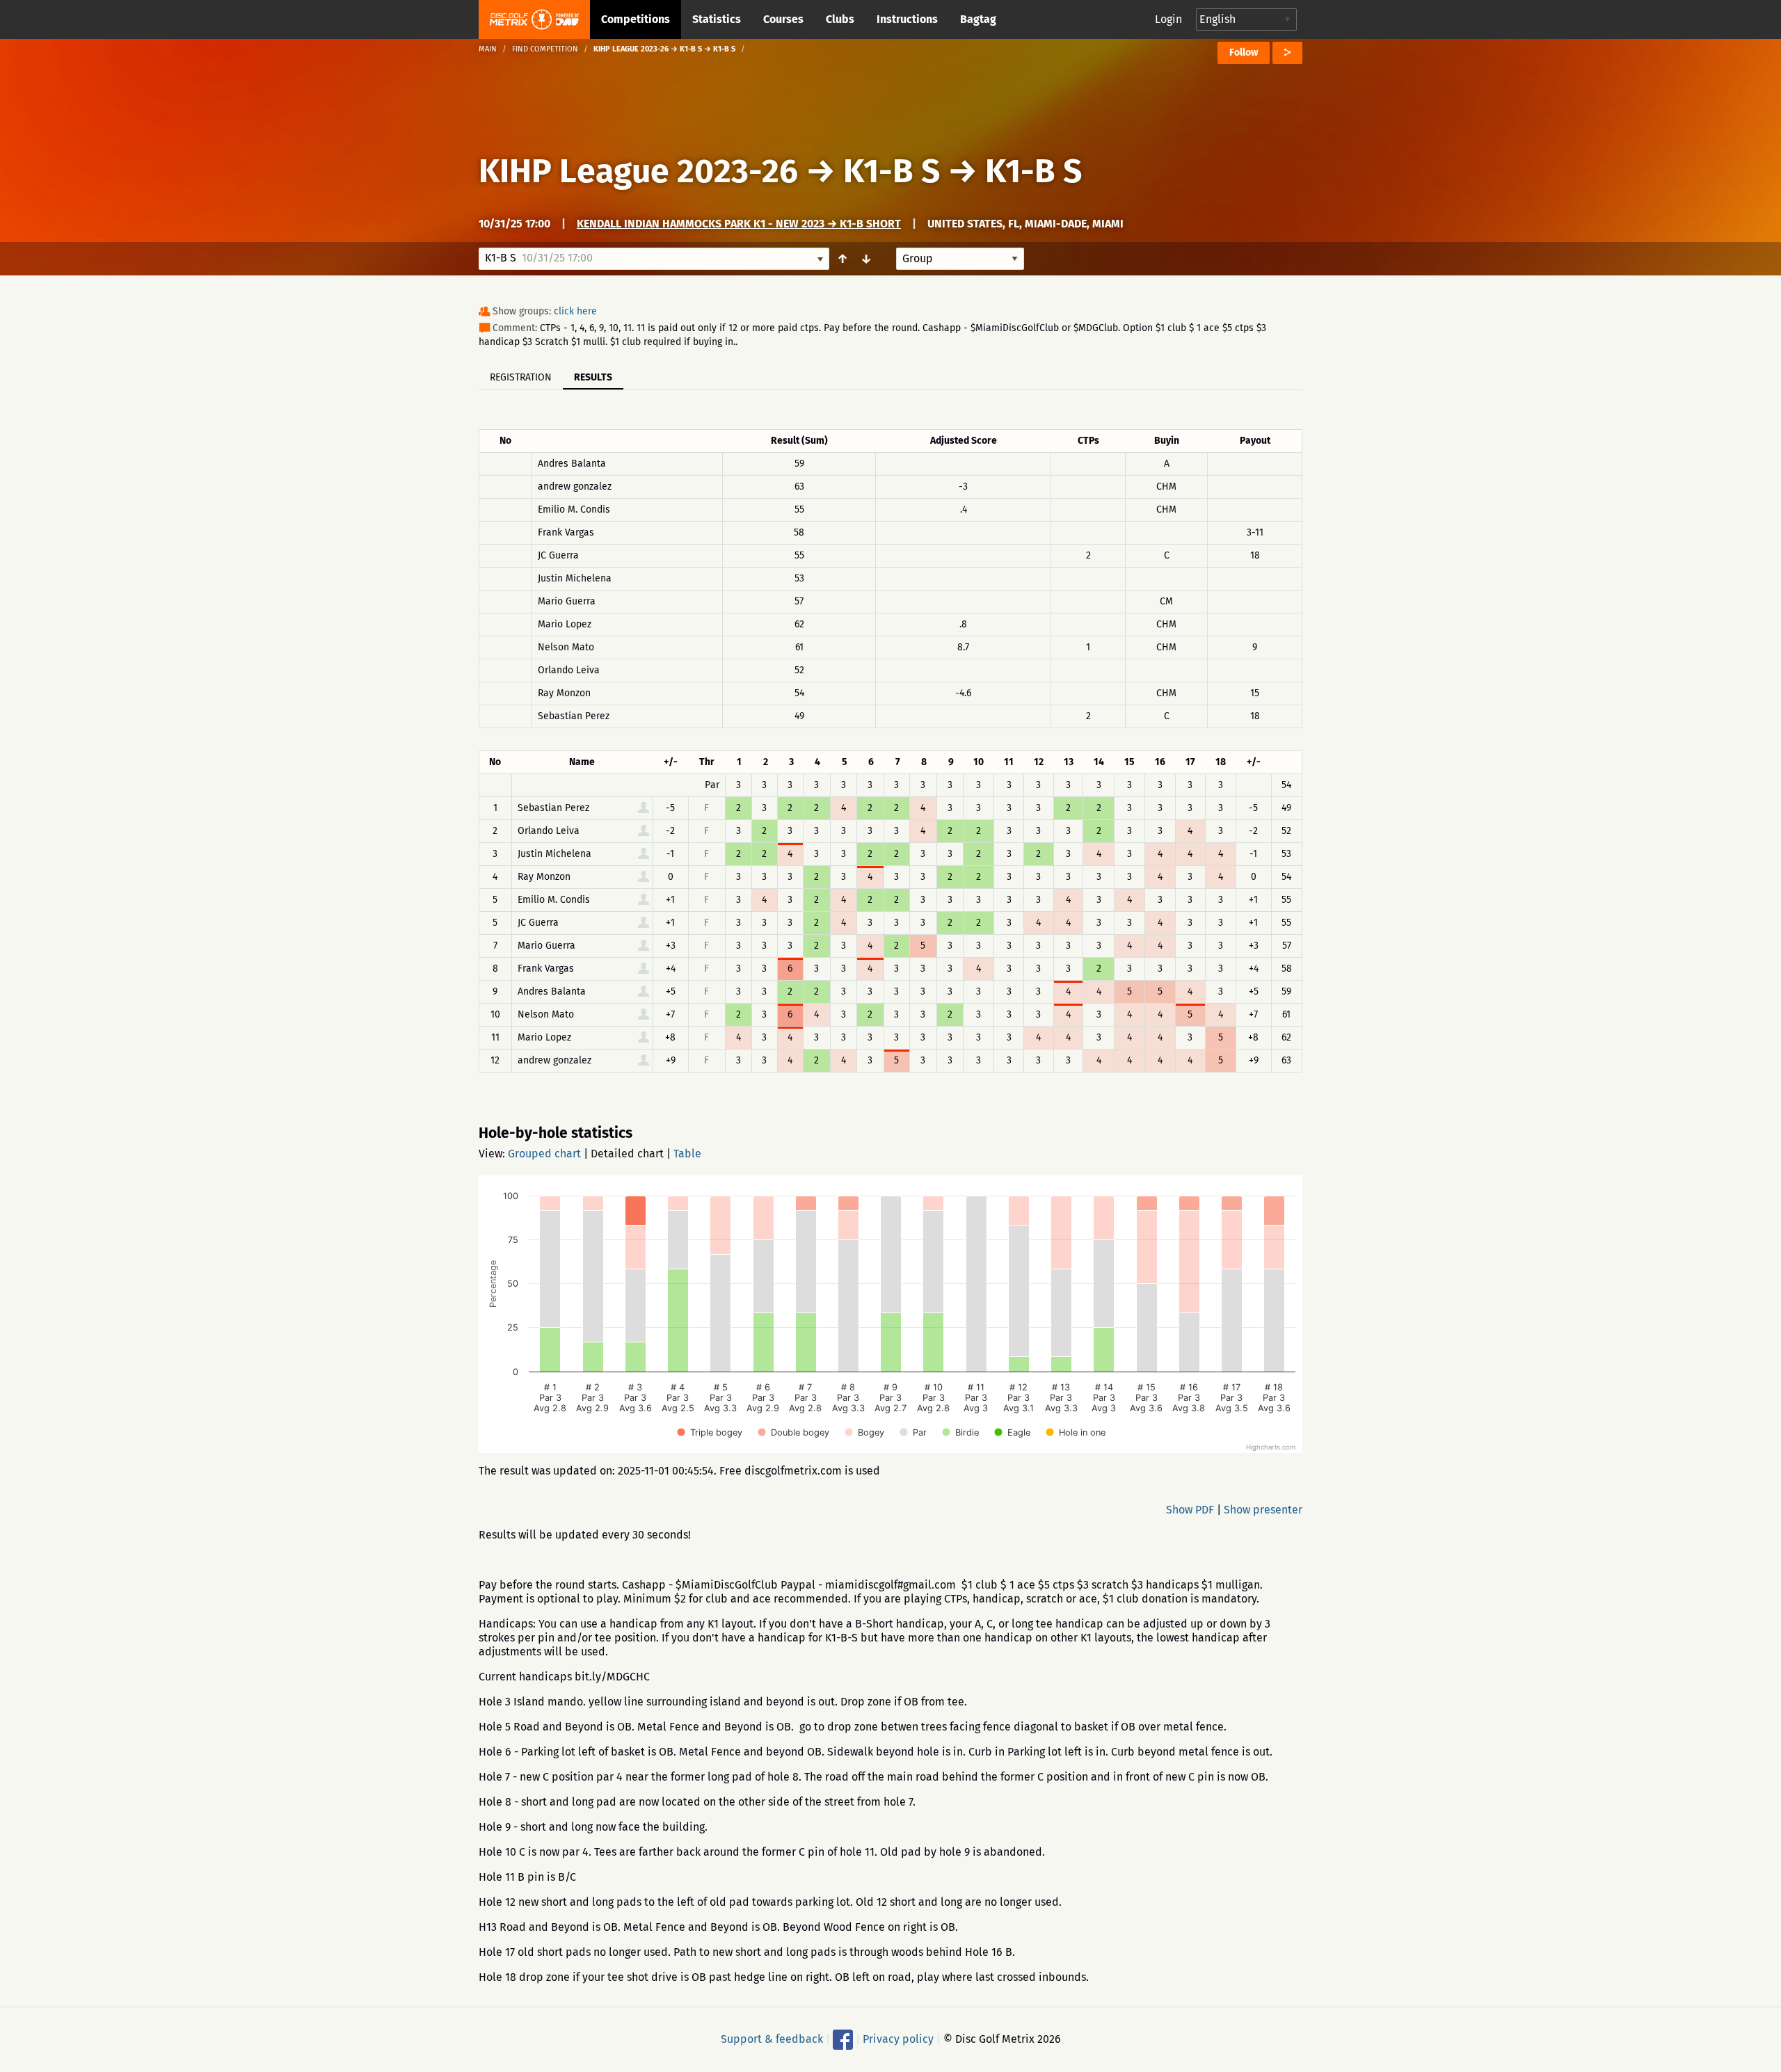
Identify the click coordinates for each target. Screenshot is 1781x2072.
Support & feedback (772, 2039)
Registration (521, 377)
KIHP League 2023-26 (638, 171)
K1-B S (892, 171)
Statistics (717, 19)
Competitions (636, 19)
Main (488, 49)
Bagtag (978, 19)
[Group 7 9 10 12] (960, 259)
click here (575, 311)
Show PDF (1190, 1510)
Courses (783, 19)
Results (593, 377)
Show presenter (1263, 1510)
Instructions (907, 19)
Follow (1244, 53)
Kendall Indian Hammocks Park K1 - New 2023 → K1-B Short (739, 224)
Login (1168, 19)
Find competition (545, 49)
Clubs (840, 19)
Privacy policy (898, 2039)
